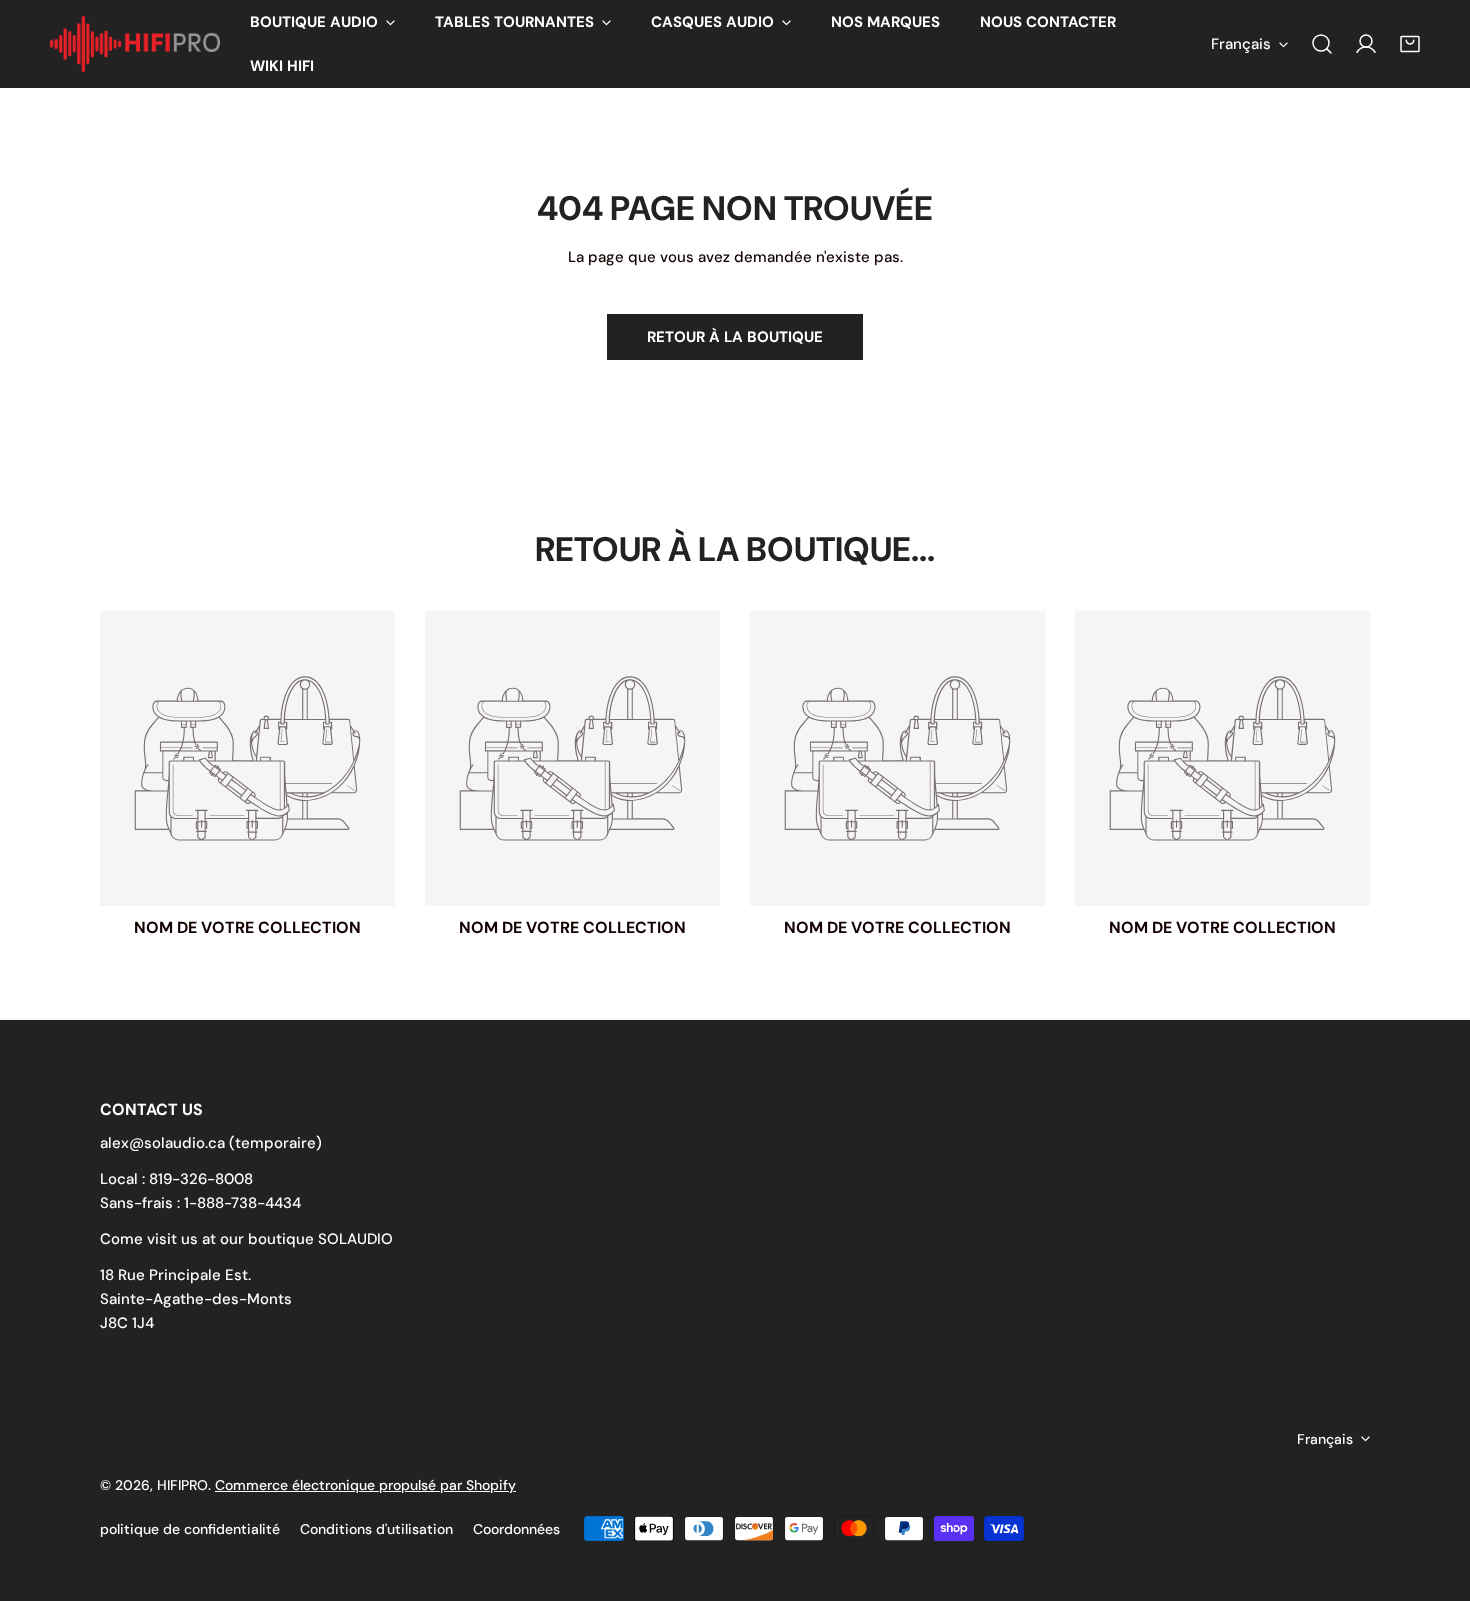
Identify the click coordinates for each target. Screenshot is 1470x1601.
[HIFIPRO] (135, 44)
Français (1241, 44)
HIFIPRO (182, 1485)
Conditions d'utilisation (376, 1529)
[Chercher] (1322, 44)
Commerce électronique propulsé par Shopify (365, 1485)
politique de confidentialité (190, 1529)
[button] (322, 22)
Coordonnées (516, 1529)
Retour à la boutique (735, 337)
